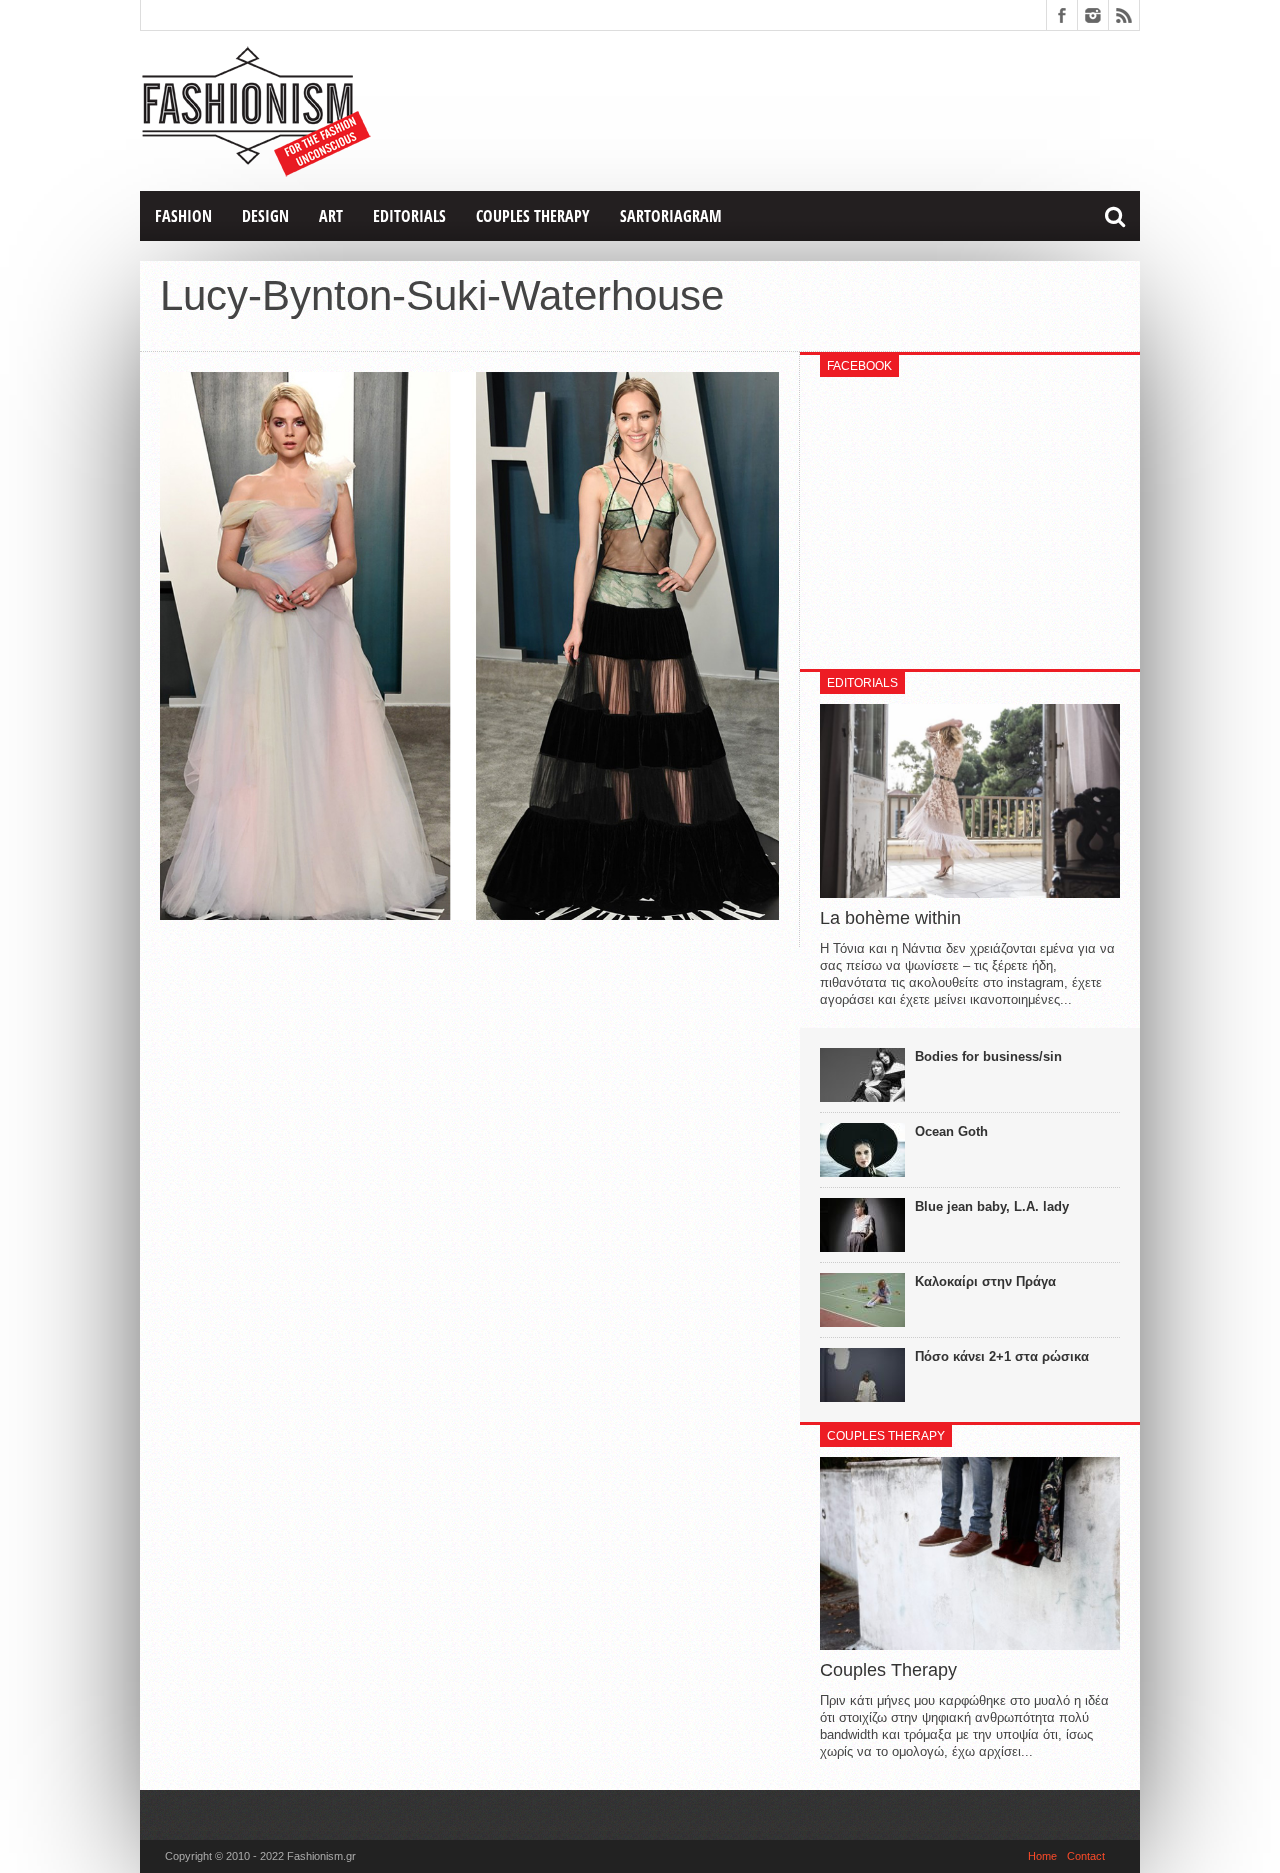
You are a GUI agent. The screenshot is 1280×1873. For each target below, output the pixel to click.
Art (331, 216)
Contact (1086, 1856)
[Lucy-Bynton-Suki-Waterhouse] (469, 915)
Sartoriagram (671, 216)
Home (1042, 1856)
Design (265, 216)
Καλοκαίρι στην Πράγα (985, 1281)
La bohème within (890, 918)
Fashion (183, 216)
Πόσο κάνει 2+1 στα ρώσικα (1002, 1356)
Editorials (409, 216)
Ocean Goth (951, 1131)
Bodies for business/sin (988, 1056)
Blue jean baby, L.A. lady (992, 1206)
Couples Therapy (533, 216)
